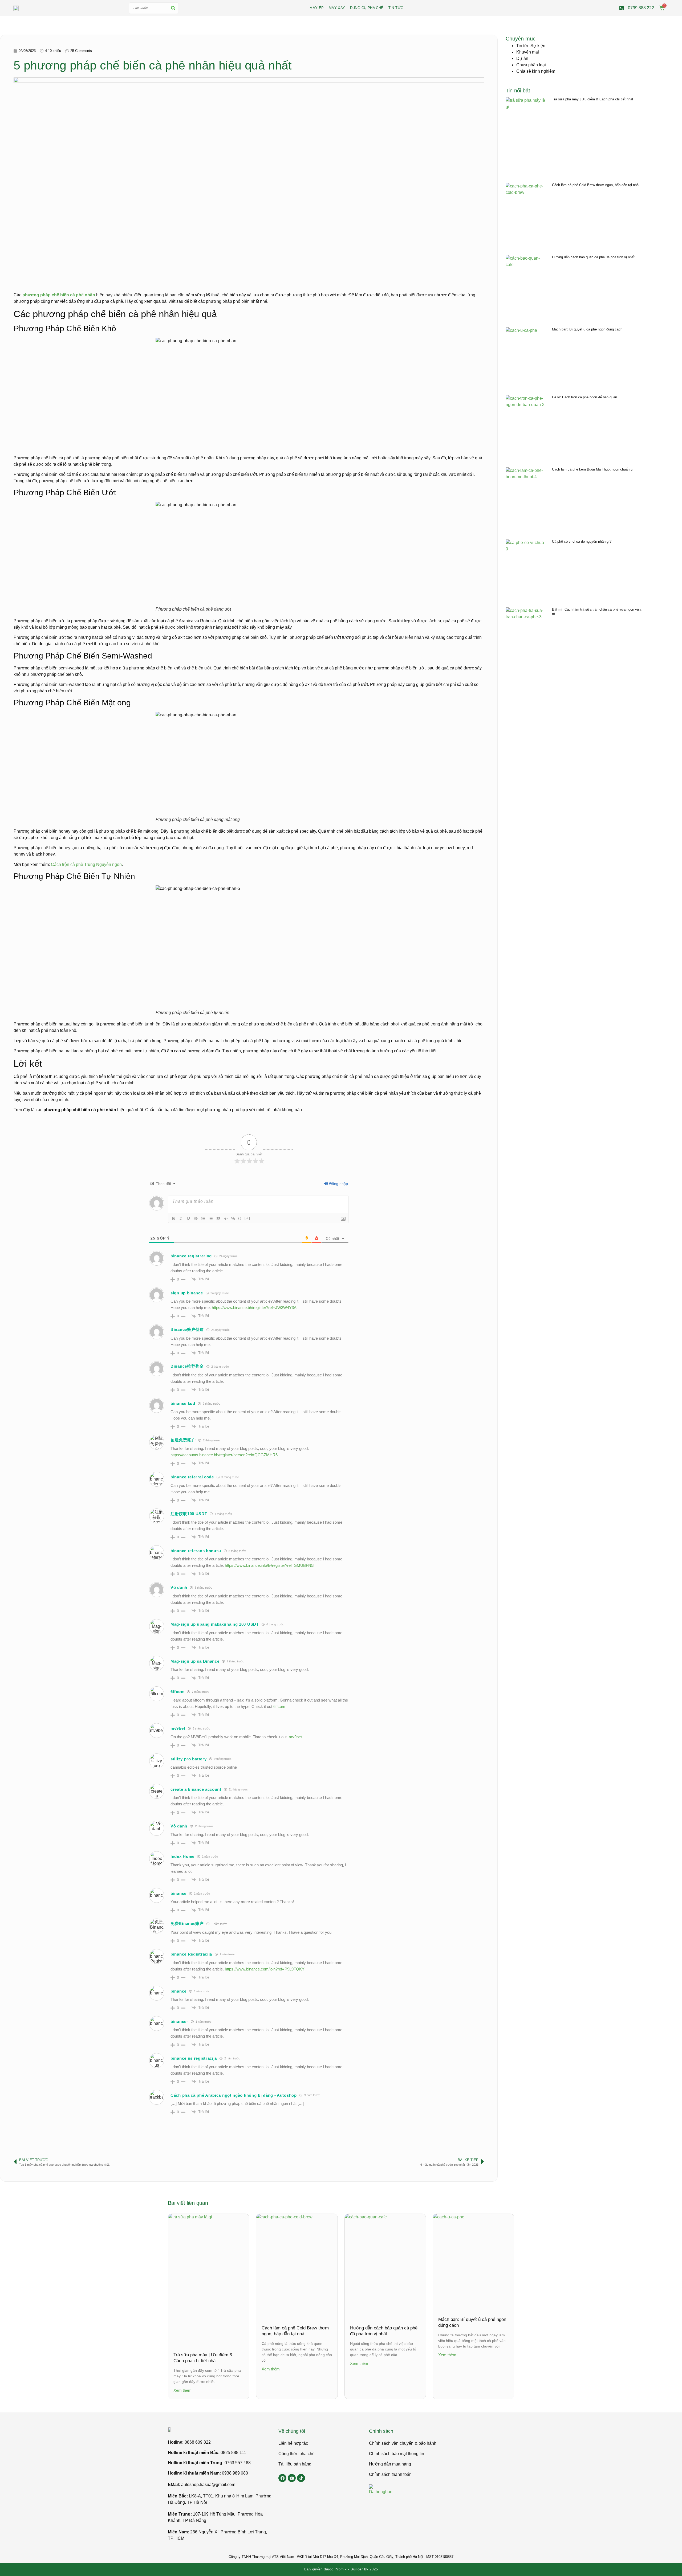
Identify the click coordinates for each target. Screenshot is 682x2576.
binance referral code (192, 1477)
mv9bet (178, 1728)
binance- (179, 2021)
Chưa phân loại (531, 65)
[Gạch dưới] (188, 1219)
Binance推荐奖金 (187, 1366)
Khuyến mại (528, 52)
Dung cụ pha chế (367, 8)
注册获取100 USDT (189, 1514)
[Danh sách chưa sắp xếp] (211, 1219)
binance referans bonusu (196, 1551)
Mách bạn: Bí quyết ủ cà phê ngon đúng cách (587, 329)
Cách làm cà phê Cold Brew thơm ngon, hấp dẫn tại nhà (595, 185)
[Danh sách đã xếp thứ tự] (203, 1219)
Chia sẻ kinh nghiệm (536, 71)
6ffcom (177, 1692)
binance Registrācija (191, 1954)
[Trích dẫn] (218, 1219)
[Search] (173, 8)
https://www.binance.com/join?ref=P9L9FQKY (265, 1969)
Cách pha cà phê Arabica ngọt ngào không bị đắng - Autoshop (234, 2095)
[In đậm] (173, 1219)
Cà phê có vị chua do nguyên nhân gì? (582, 541)
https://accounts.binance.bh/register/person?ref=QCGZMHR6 (224, 1455)
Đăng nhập (338, 1184)
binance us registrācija (194, 2058)
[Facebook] (282, 2478)
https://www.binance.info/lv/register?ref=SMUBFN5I (270, 1565)
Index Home (182, 1856)
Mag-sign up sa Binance (195, 1661)
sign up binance (187, 1293)
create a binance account (196, 1789)
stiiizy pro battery (188, 1759)
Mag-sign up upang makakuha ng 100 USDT (215, 1624)
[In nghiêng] (181, 1219)
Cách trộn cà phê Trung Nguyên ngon (86, 864)
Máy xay (337, 8)
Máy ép (317, 8)
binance (178, 1893)
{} (240, 1218)
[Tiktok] (301, 2478)
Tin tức (396, 8)
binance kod (183, 1403)
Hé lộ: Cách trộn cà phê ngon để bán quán (584, 397)
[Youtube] (292, 2478)
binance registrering (191, 1256)
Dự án (522, 58)
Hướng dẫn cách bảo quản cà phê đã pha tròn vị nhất (593, 257)
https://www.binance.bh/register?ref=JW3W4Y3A (254, 1308)
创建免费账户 (183, 1440)
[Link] (233, 1219)
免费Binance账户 (187, 1923)
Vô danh (179, 1587)
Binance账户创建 (187, 1329)
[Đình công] (196, 1219)
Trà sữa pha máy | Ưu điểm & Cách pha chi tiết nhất (593, 99)
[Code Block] (226, 1219)
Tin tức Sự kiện (531, 46)
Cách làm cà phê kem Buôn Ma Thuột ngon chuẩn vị (593, 469)
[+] (247, 1218)
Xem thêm (182, 2390)
